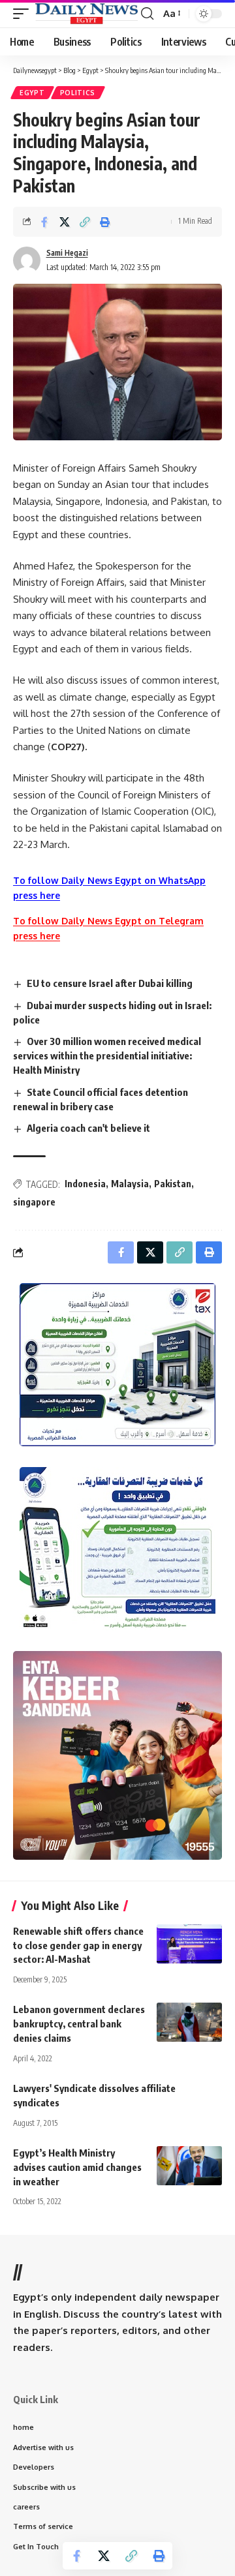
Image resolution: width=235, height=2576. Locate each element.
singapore (34, 1202)
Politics (78, 93)
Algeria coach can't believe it (88, 1128)
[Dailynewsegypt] (86, 13)
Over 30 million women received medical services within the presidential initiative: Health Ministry (107, 1055)
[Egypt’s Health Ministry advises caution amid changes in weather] (189, 2166)
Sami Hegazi (67, 253)
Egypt (32, 93)
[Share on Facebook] (44, 222)
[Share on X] (65, 222)
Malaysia (130, 1184)
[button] (24, 13)
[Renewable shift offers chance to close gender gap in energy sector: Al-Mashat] (189, 1944)
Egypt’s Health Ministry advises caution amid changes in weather (77, 2167)
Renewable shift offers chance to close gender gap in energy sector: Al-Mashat (78, 1945)
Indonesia (85, 1184)
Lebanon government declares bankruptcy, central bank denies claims (79, 2023)
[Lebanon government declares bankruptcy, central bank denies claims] (189, 2022)
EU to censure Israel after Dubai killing (110, 983)
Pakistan (173, 1184)
